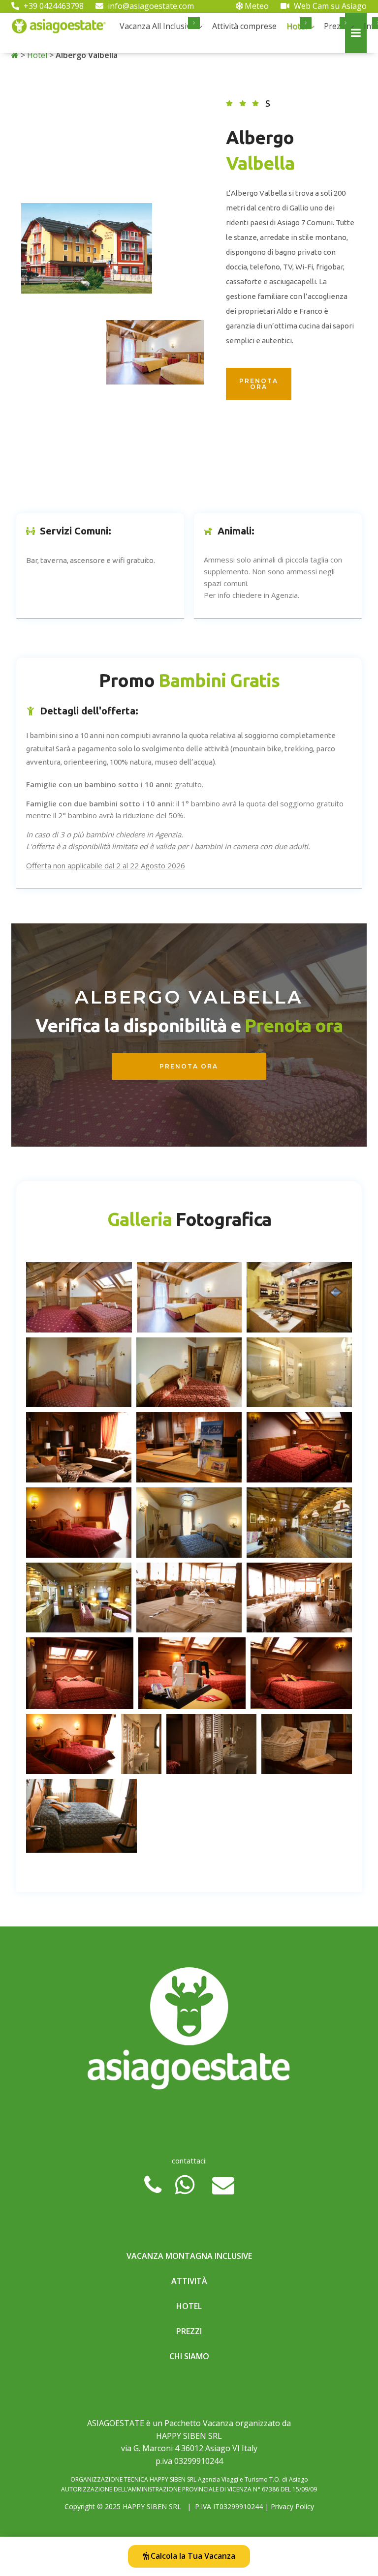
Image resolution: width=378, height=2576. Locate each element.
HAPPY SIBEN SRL (152, 2506)
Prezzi (335, 26)
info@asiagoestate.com (150, 6)
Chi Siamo (189, 2356)
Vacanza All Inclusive (157, 26)
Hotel (37, 55)
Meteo (256, 6)
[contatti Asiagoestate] (189, 2032)
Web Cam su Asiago (329, 6)
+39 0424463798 (53, 6)
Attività (189, 2281)
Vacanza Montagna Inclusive (189, 2256)
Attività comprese (244, 26)
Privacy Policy (292, 2506)
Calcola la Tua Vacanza (192, 2556)
